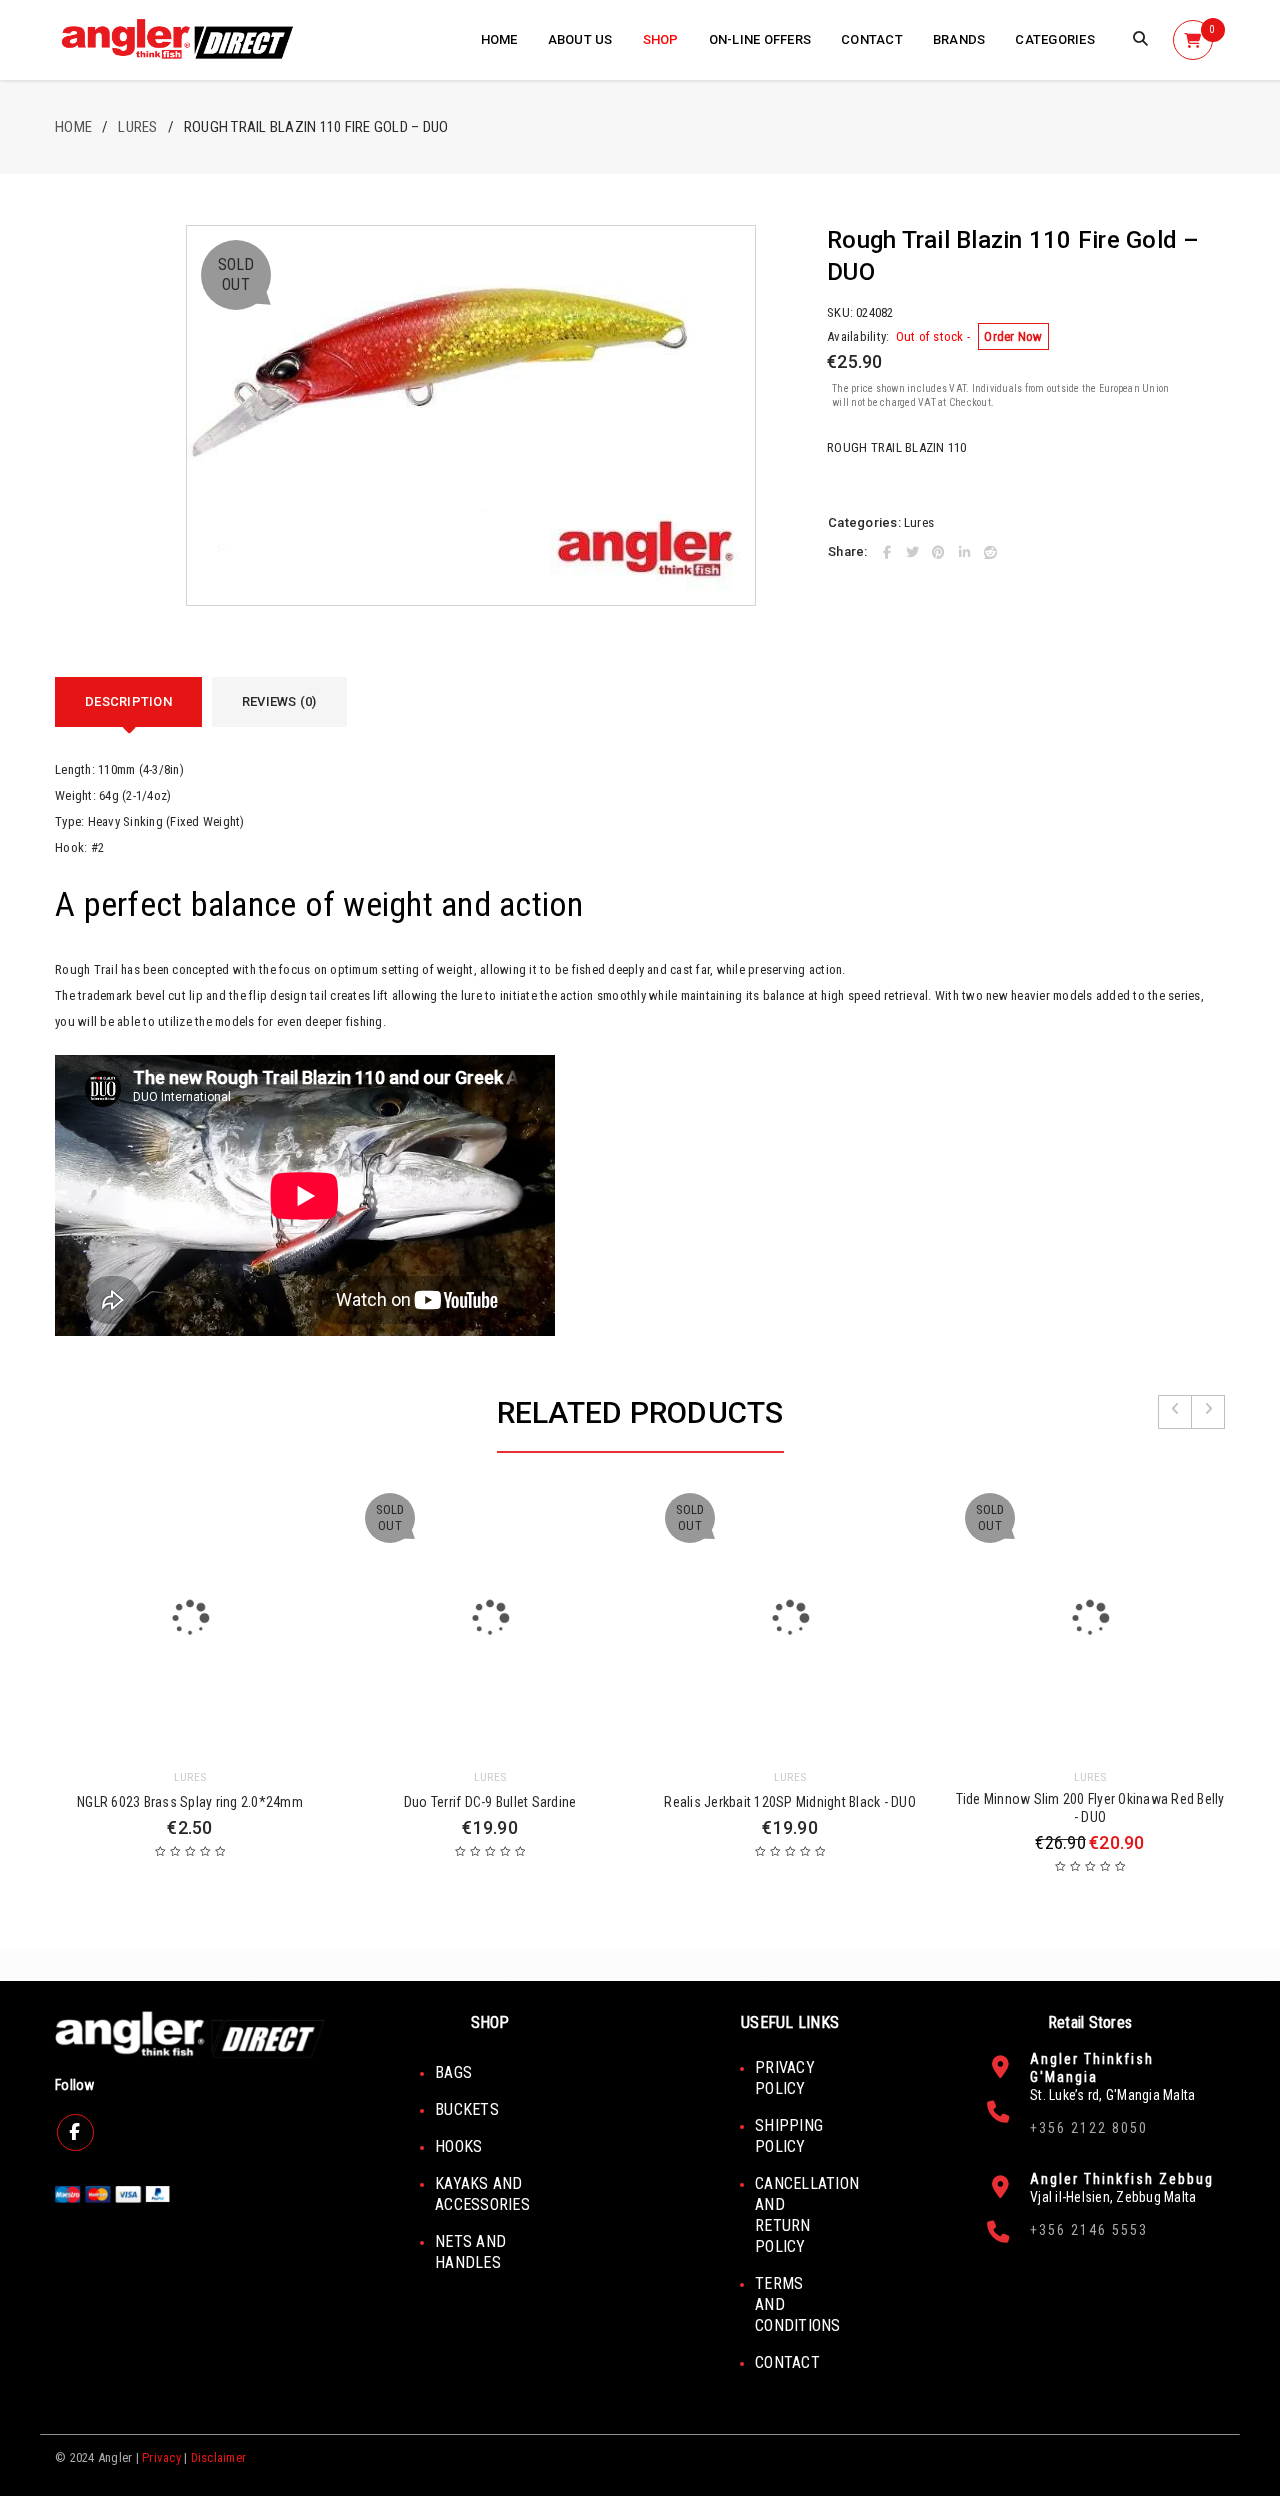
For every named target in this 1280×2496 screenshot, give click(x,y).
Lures (137, 127)
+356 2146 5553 (1089, 2230)
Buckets (467, 2109)
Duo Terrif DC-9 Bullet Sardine (490, 1802)
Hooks (458, 2146)
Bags (453, 2072)
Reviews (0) (279, 701)
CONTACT (787, 2362)
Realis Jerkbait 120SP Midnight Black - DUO (790, 1802)
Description (128, 701)
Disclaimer (219, 2457)
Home (73, 127)
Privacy (161, 2457)
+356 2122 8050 (1089, 2128)
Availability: (858, 336)
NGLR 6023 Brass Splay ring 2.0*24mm (190, 1802)
